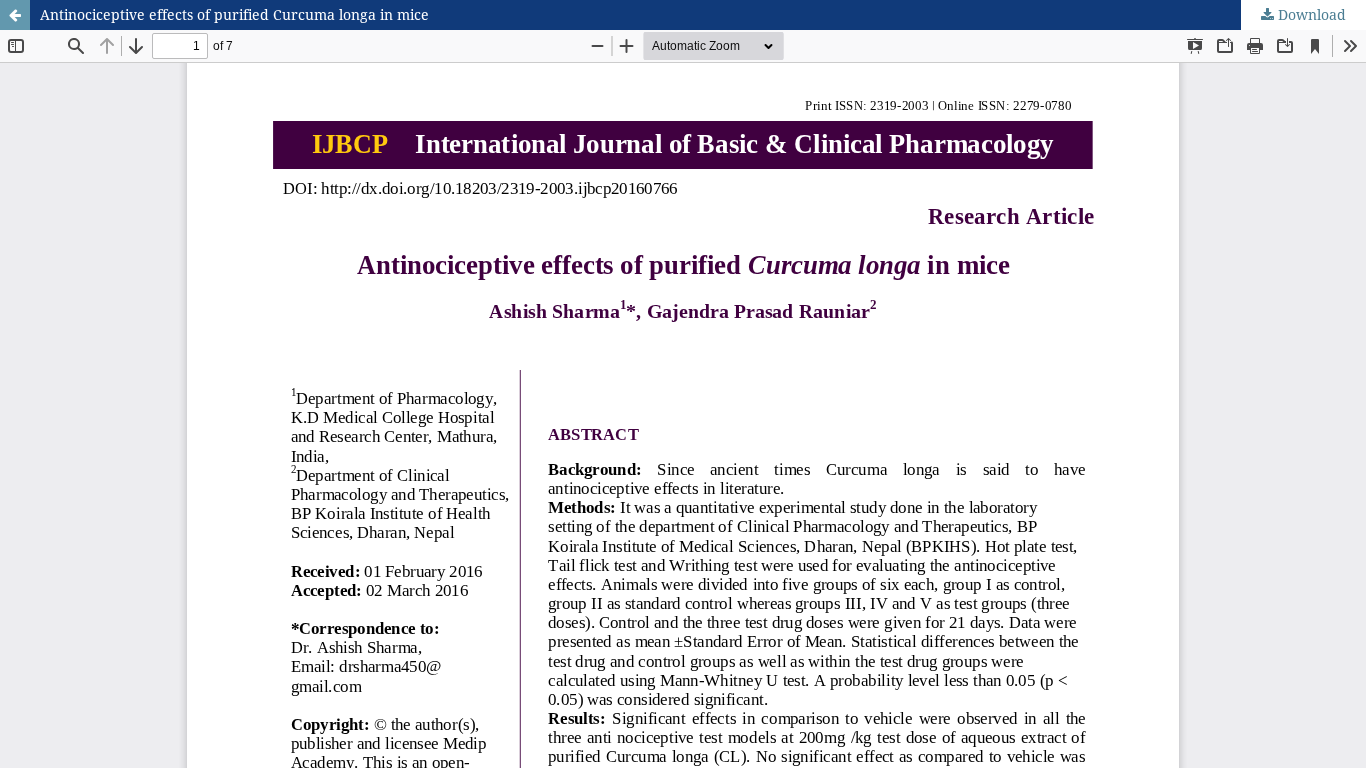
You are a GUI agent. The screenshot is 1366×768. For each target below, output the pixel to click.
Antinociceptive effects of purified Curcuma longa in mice (234, 14)
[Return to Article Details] (15, 15)
